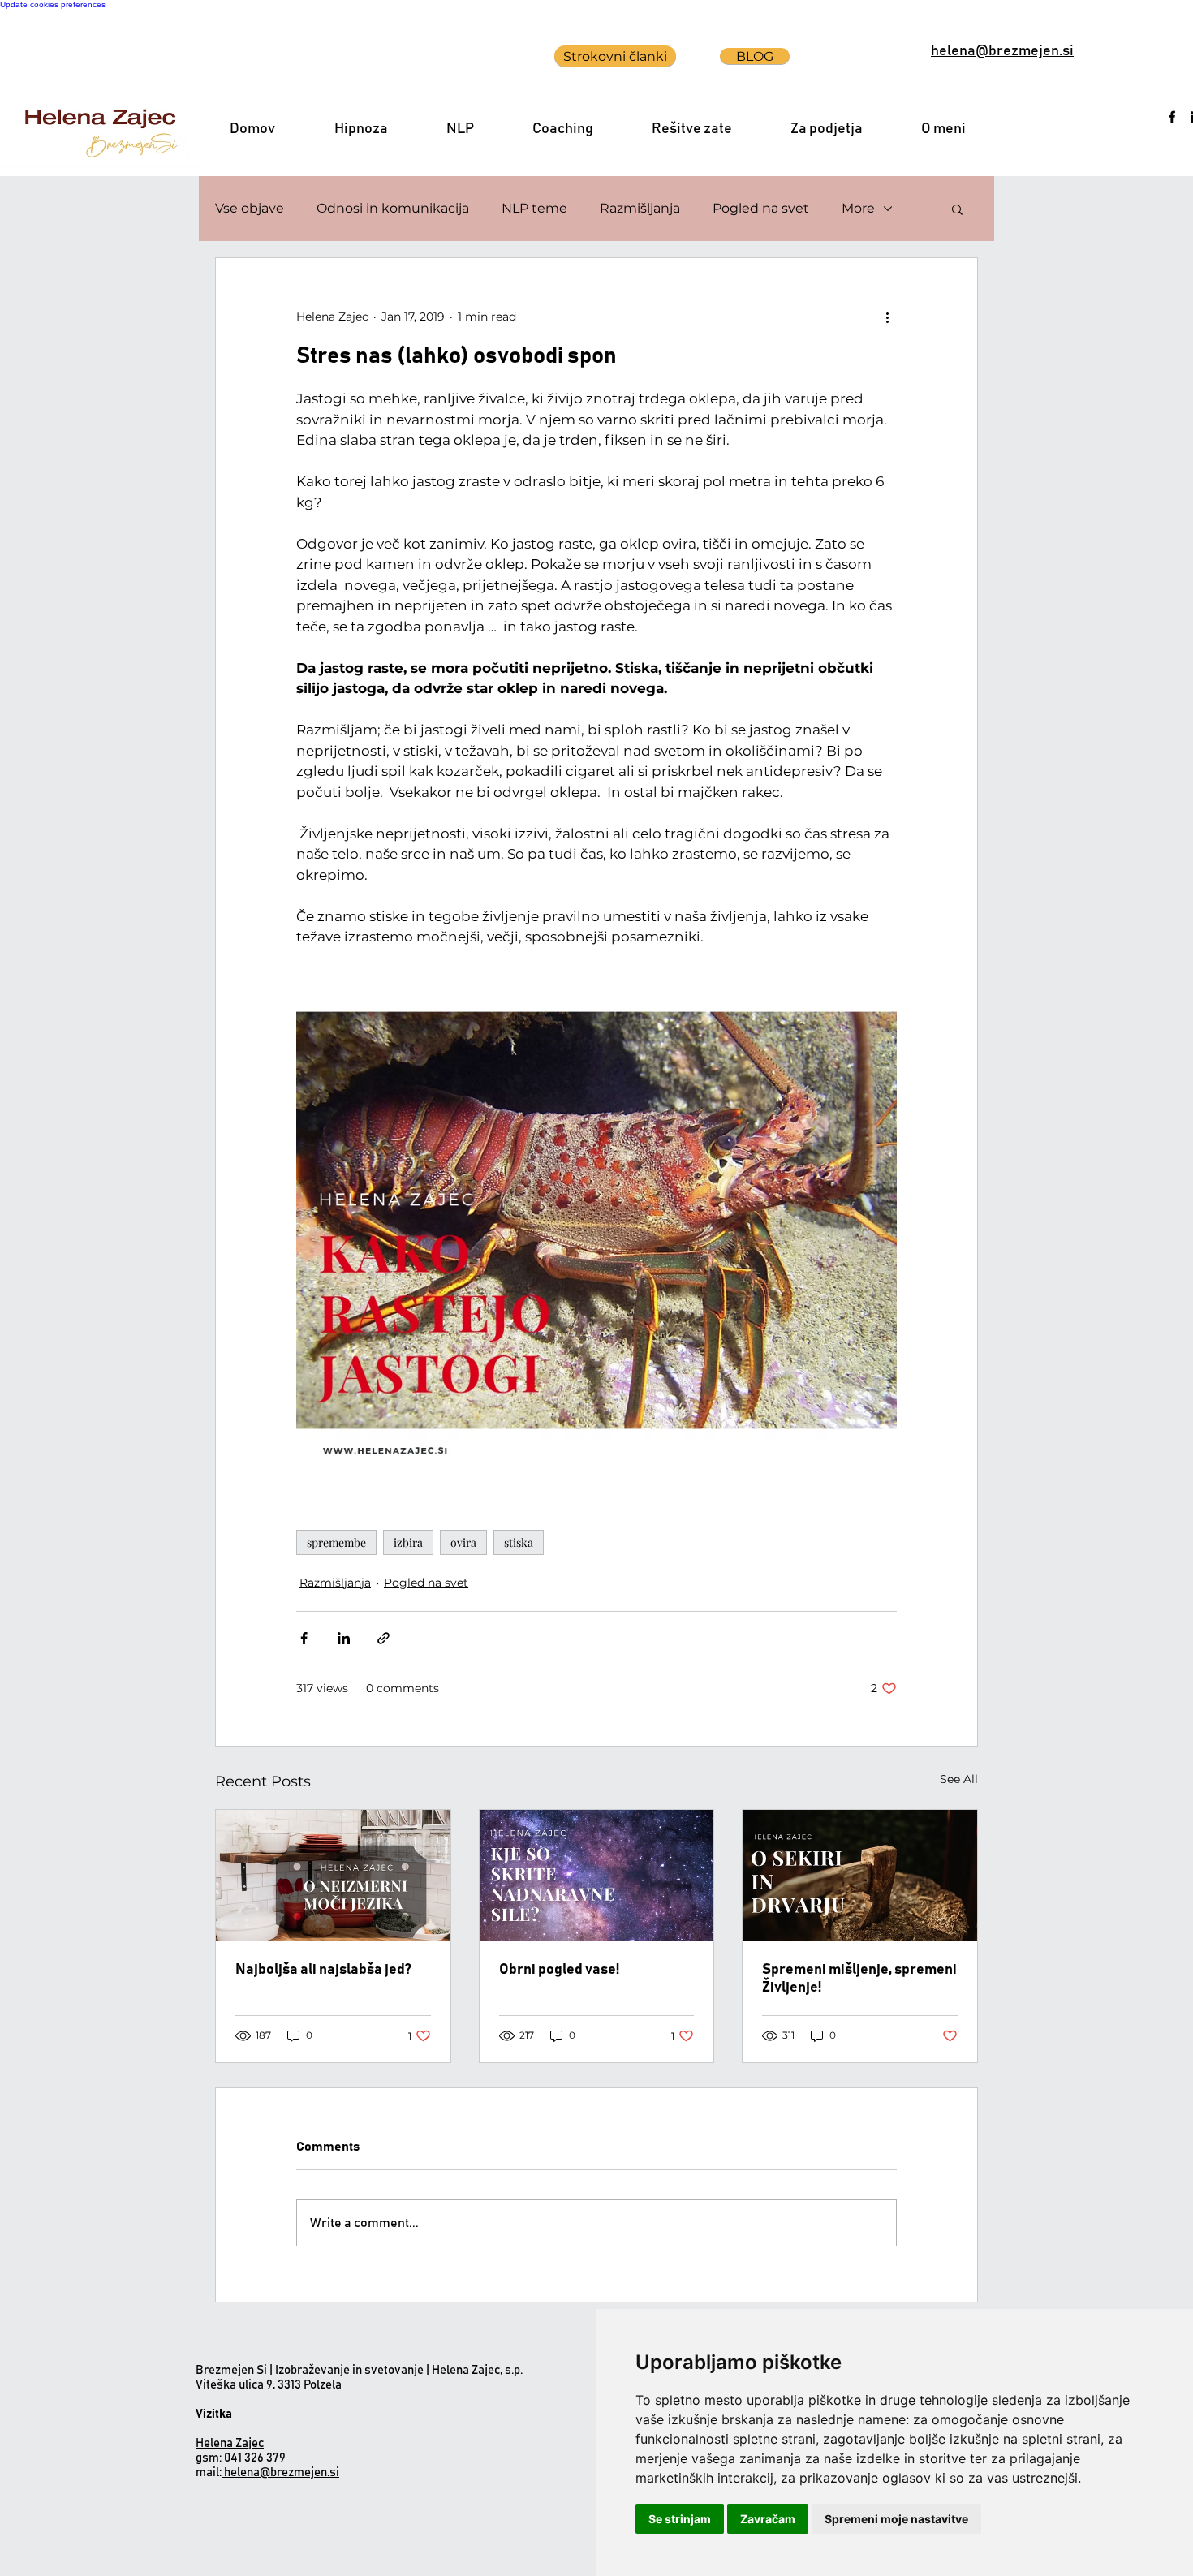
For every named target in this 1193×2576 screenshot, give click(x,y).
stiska (519, 1542)
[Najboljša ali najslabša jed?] (333, 1876)
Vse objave (250, 208)
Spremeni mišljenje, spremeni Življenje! (859, 1979)
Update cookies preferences (53, 4)
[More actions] (887, 317)
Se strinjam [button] (680, 2519)
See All (959, 1779)
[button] (957, 209)
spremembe (336, 1542)
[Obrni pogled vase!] (597, 1876)
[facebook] (1172, 117)
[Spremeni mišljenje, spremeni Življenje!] (860, 1876)
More (858, 208)
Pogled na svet (761, 208)
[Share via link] (383, 1638)
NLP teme (534, 208)
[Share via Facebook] (304, 1638)
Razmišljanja (640, 208)
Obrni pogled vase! (559, 1970)
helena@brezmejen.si (282, 2473)
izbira (408, 1542)
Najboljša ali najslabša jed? (323, 1970)
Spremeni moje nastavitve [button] (896, 2519)
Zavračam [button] (768, 2519)
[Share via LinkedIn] (344, 1638)
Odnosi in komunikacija (393, 208)
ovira (463, 1542)
